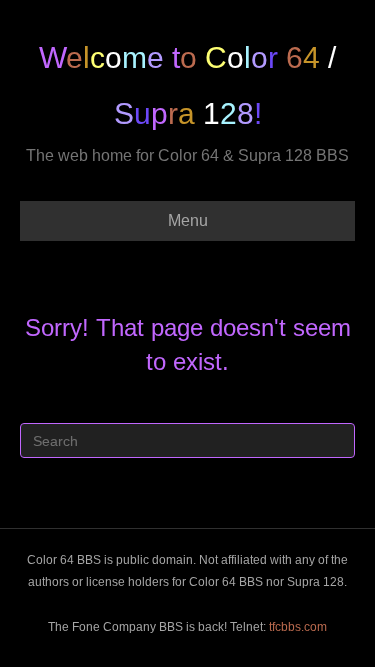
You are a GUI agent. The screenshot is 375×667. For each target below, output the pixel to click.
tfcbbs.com (298, 627)
